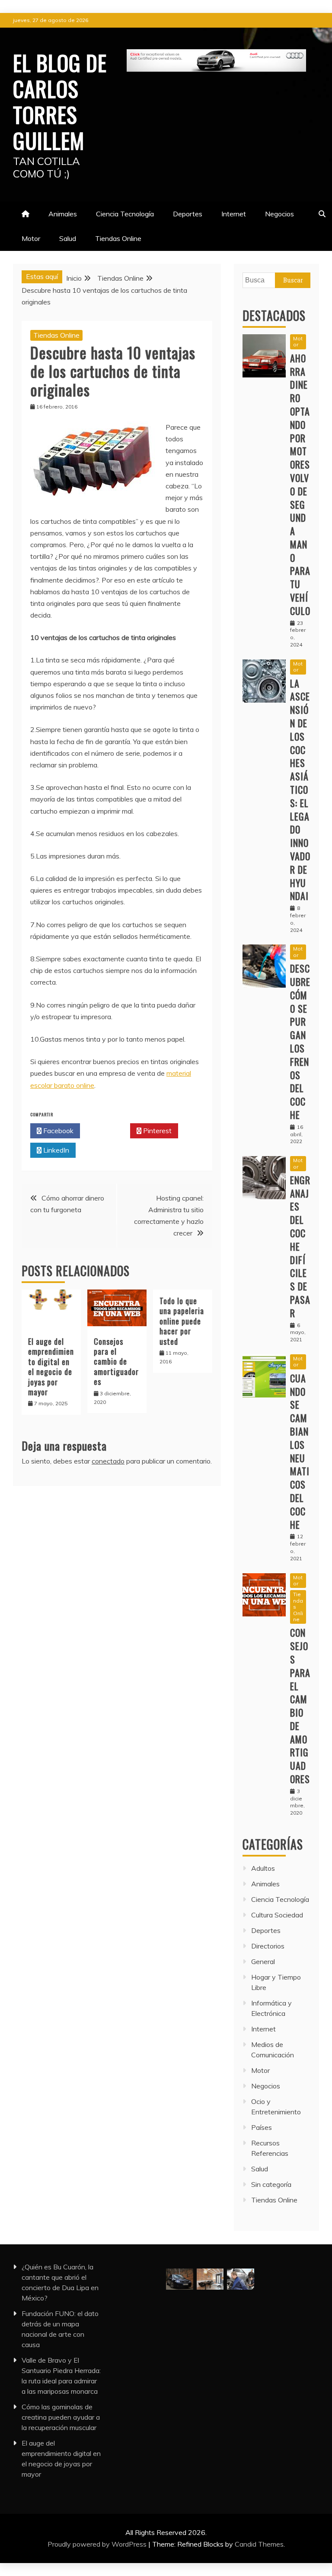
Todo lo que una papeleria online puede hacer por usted (182, 1321)
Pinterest (156, 1131)
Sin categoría (271, 2184)
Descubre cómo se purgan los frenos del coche (300, 1041)
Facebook (57, 1131)
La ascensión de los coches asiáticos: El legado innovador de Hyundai (300, 790)
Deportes (188, 214)
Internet (234, 214)
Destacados (274, 315)
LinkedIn (55, 1150)
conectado (108, 1461)
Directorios (268, 1946)
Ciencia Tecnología (125, 214)
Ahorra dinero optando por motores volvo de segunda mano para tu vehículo (300, 484)
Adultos (263, 1868)
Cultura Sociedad (277, 1915)
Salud (68, 238)
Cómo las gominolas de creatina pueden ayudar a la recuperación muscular (61, 2417)
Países (262, 2127)
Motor (31, 238)
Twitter (107, 1131)
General (263, 1961)
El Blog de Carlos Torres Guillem (60, 101)
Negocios (279, 214)
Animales (63, 214)
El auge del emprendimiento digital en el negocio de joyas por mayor (51, 1367)
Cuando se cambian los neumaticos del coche (300, 1451)
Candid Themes (259, 2544)
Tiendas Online (118, 238)
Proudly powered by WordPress (98, 2544)
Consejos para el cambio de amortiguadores (116, 1362)
